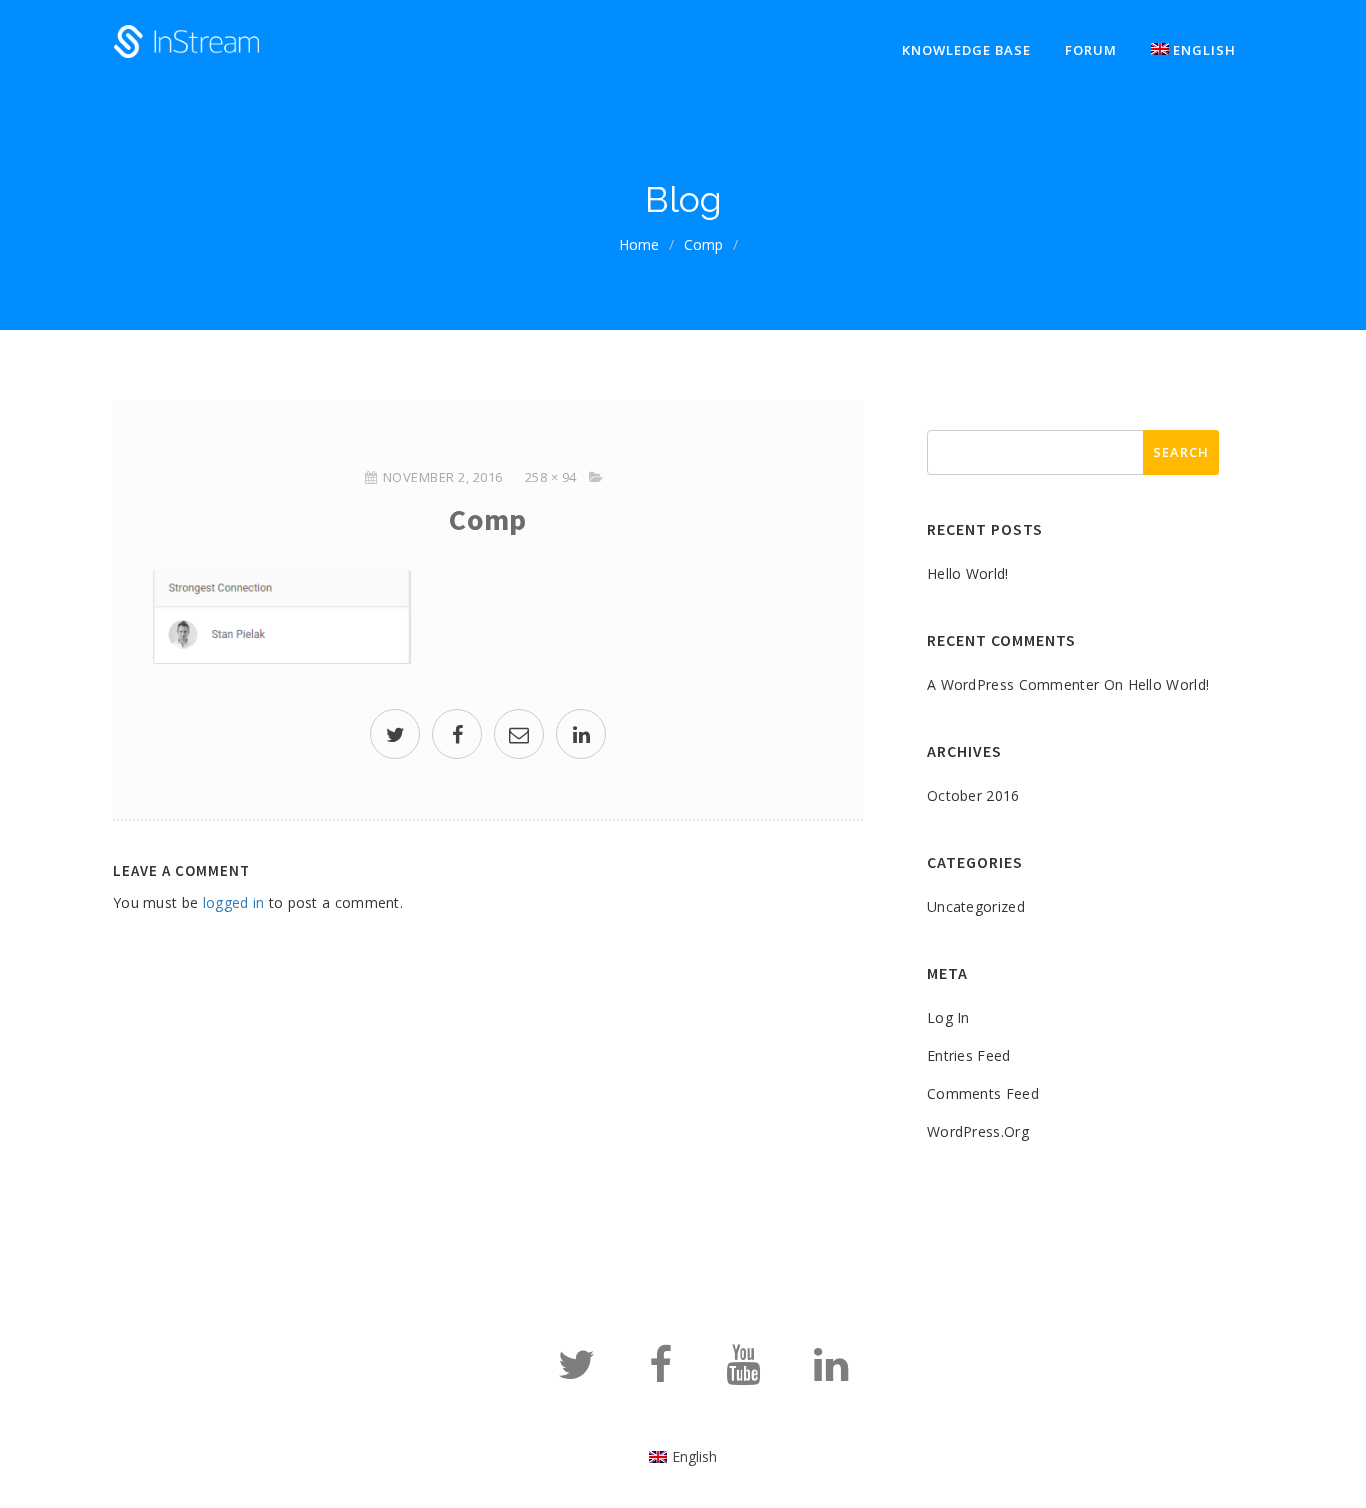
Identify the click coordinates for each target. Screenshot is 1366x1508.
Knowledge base (966, 50)
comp (703, 244)
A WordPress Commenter (1013, 684)
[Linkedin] (831, 1373)
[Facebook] (660, 1373)
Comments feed (983, 1093)
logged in (234, 902)
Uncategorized (976, 906)
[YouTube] (743, 1373)
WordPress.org (978, 1131)
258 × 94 (551, 477)
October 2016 (973, 795)
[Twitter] (576, 1373)
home (639, 244)
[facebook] (457, 736)
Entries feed (969, 1055)
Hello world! (968, 573)
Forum (1091, 50)
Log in (948, 1017)
